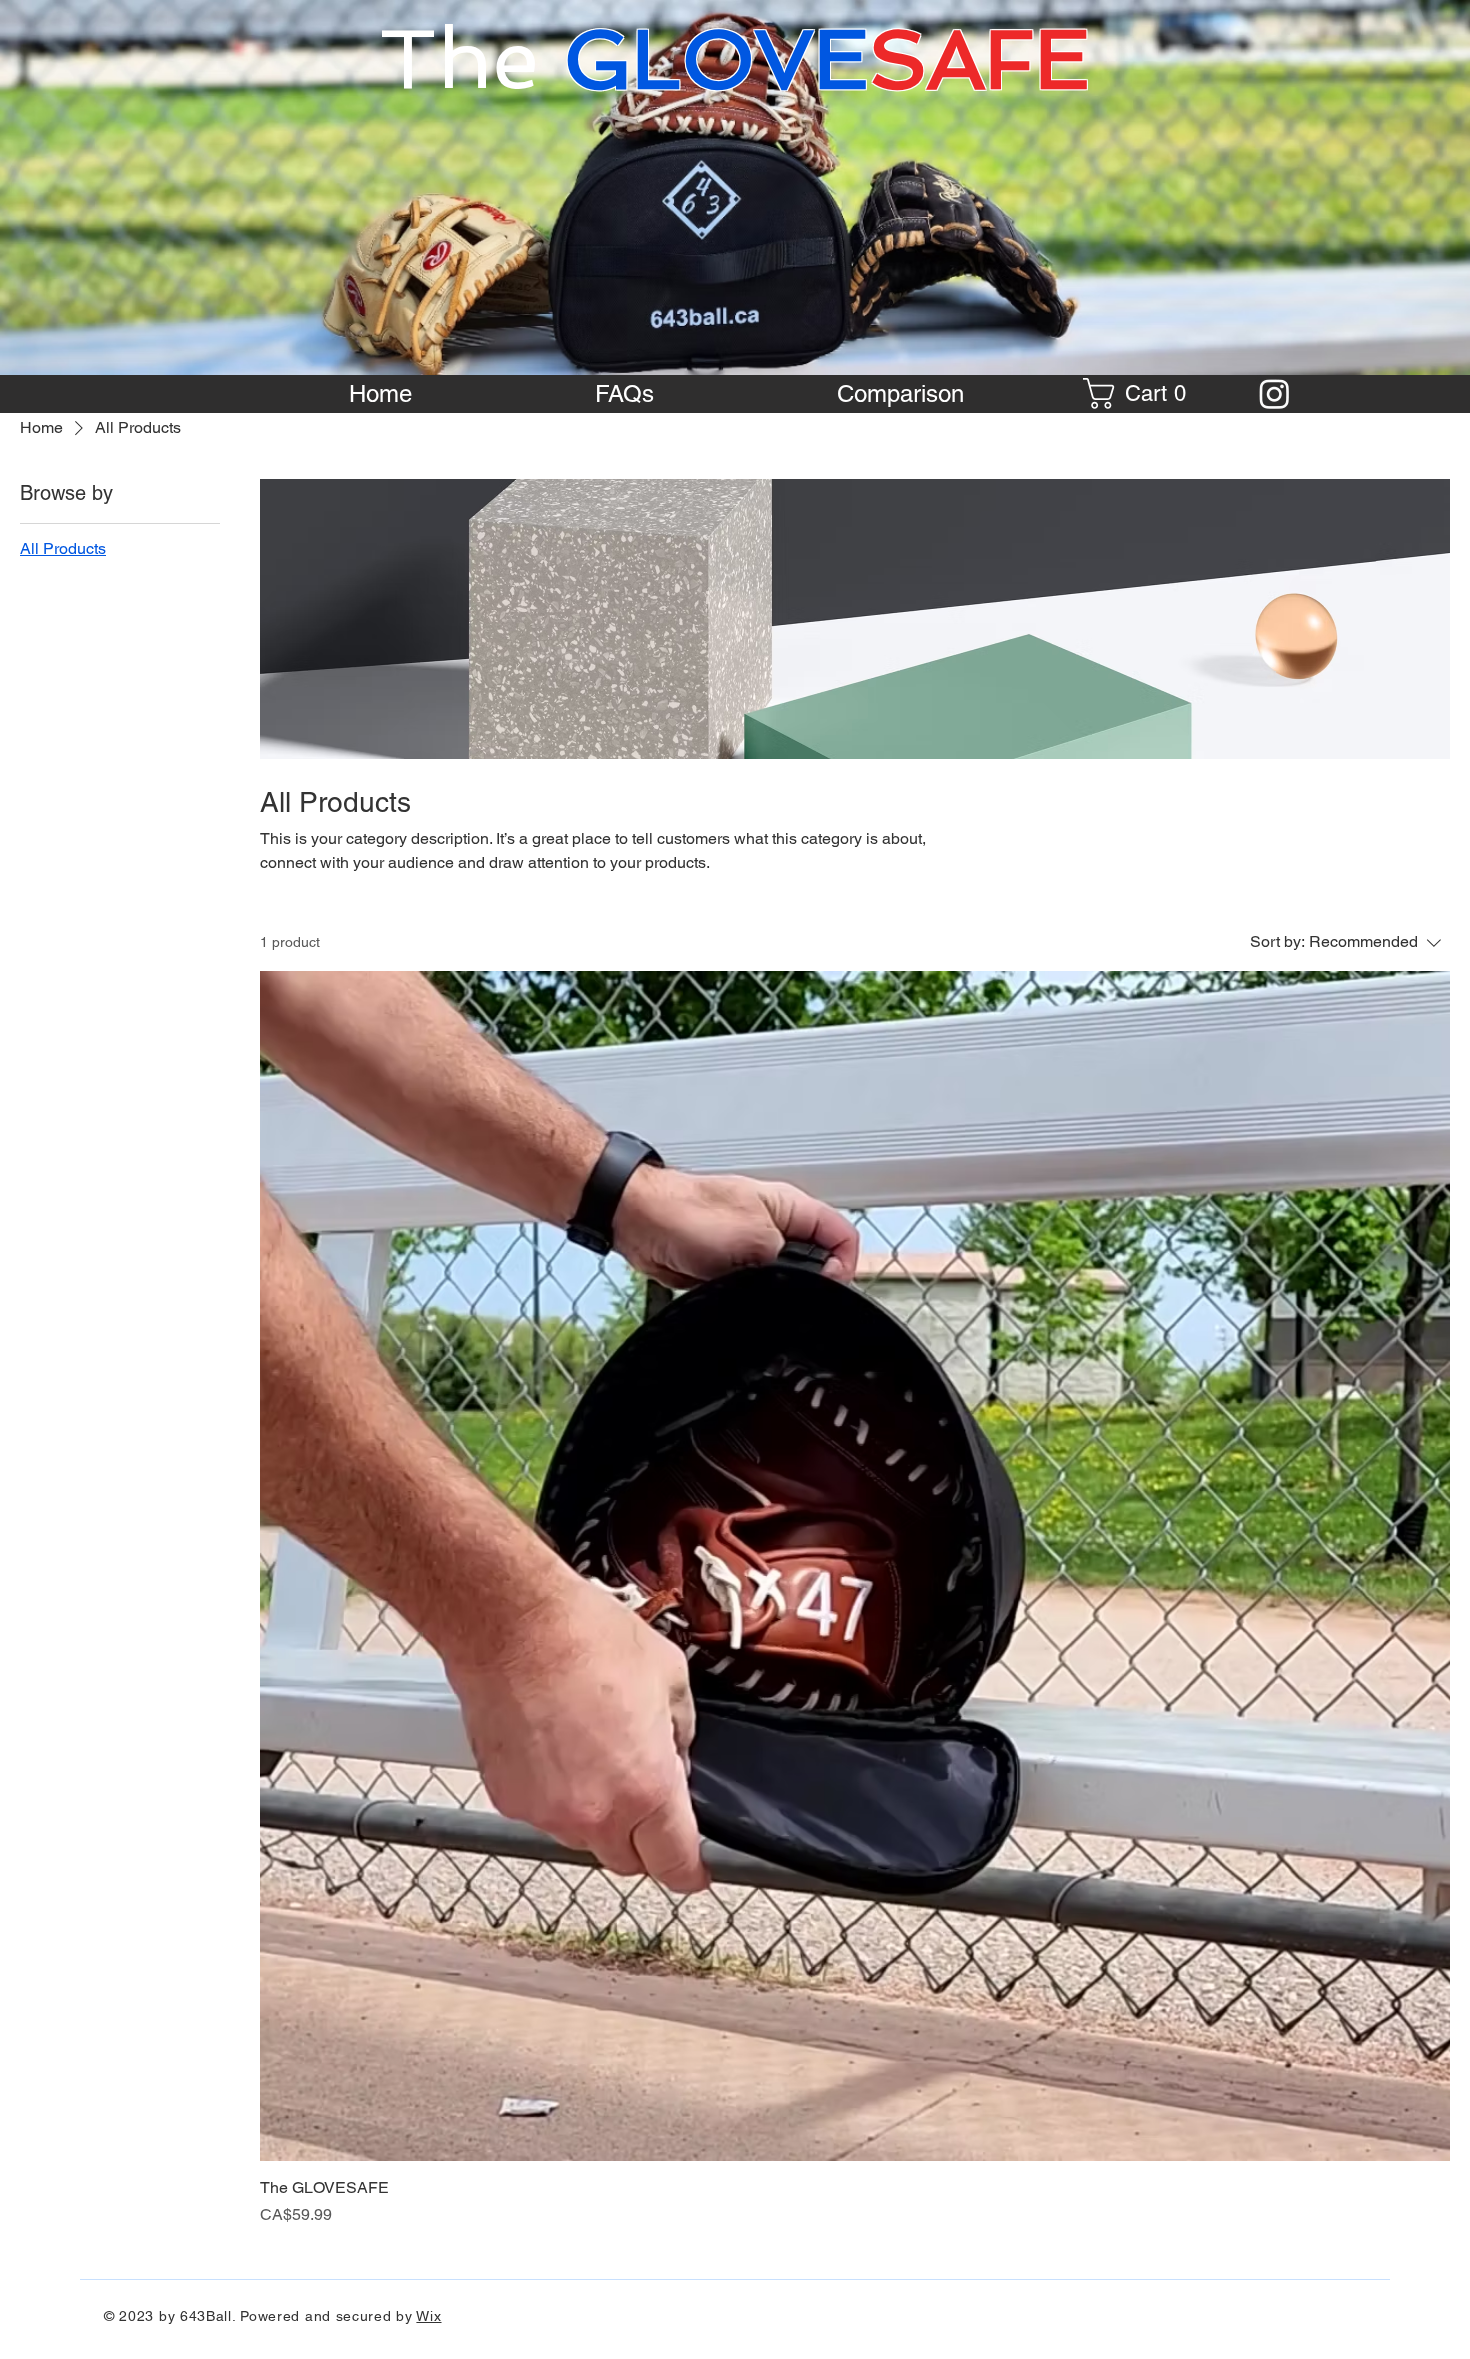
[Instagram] (1274, 393)
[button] (1142, 393)
